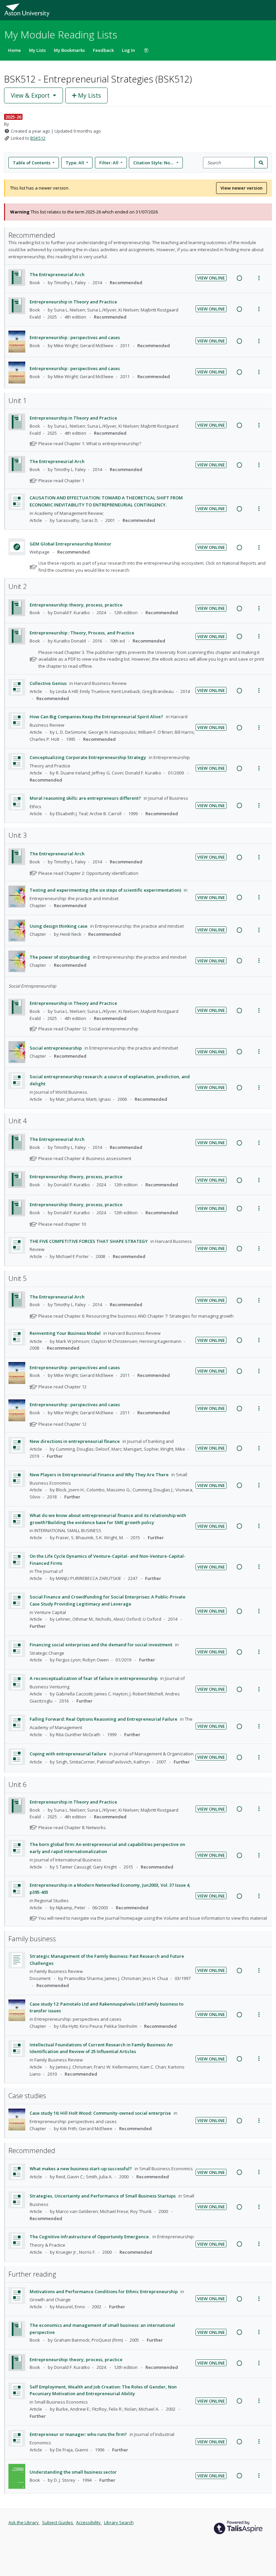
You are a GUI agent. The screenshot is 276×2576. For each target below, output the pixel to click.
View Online (211, 278)
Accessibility (89, 2522)
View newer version (242, 188)
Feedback (103, 50)
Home (14, 50)
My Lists (37, 50)
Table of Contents (32, 163)
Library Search (119, 2522)
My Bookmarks (69, 50)
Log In (128, 50)
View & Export (30, 95)
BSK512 (38, 138)
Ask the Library (24, 2522)
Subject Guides (58, 2522)
